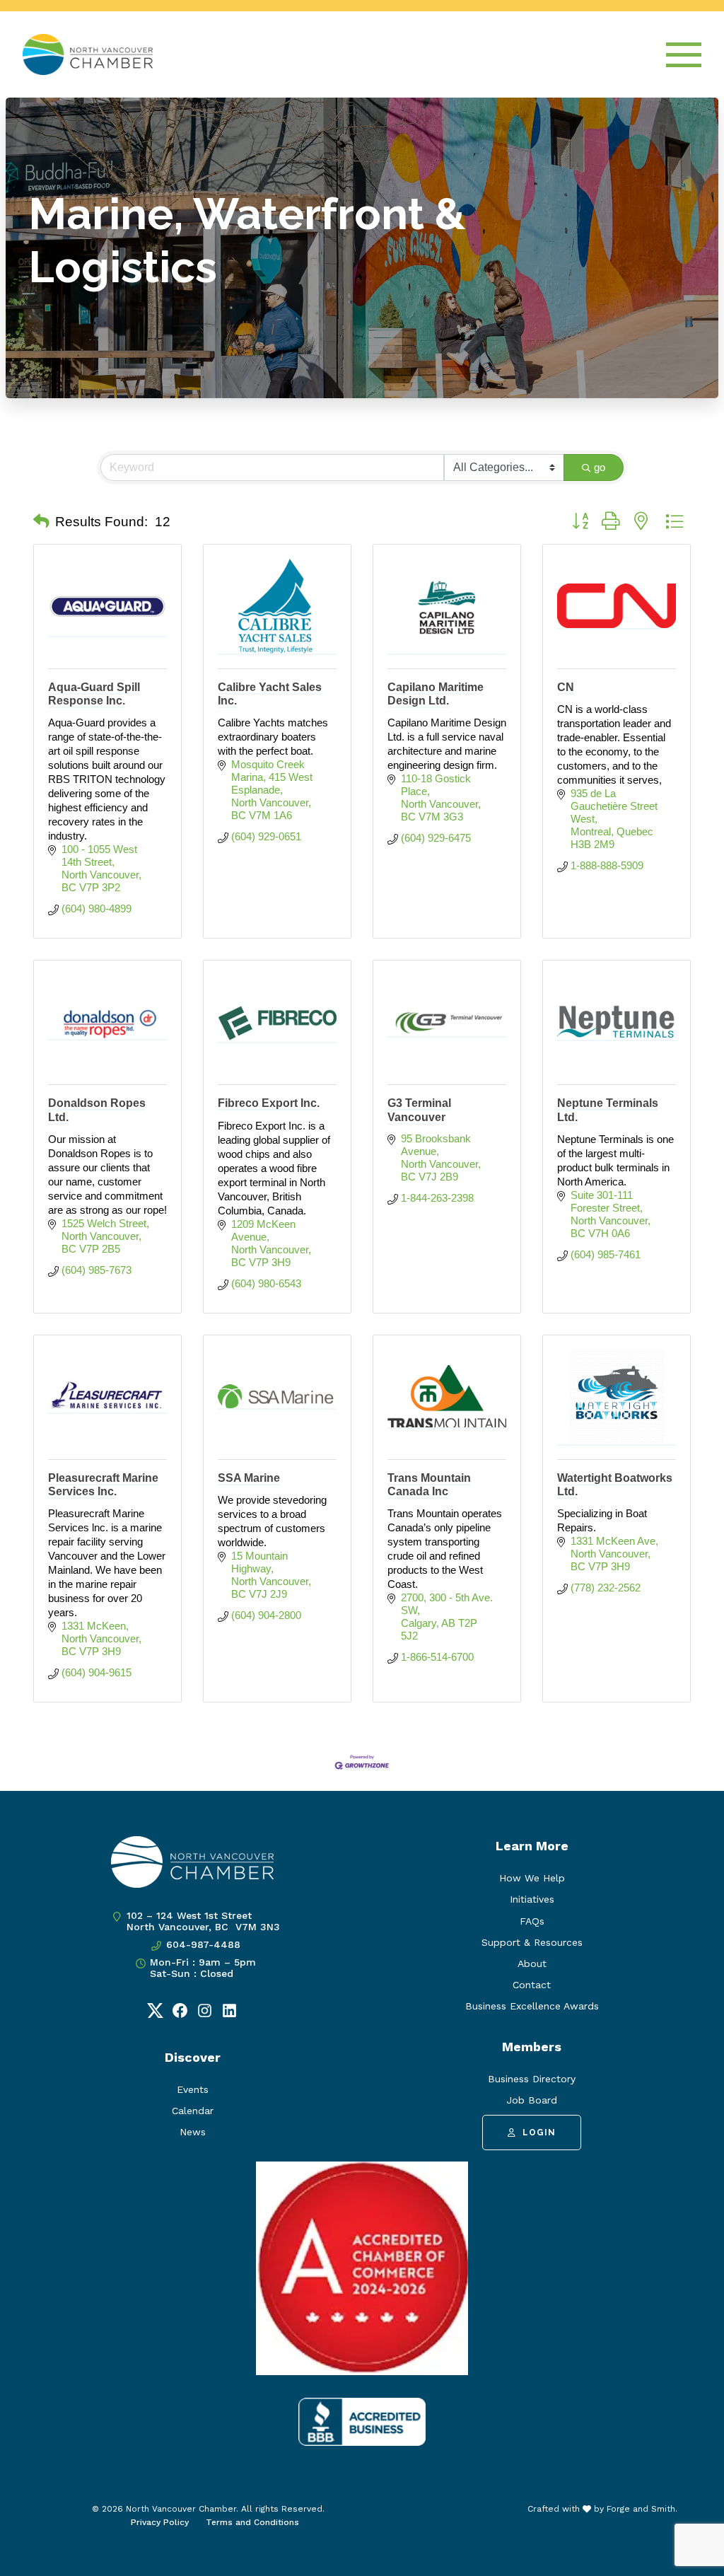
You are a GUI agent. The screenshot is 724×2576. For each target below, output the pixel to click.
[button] (41, 522)
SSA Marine (249, 1478)
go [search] (600, 467)
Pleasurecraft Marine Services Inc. (103, 1485)
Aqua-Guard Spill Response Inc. (94, 694)
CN (566, 687)
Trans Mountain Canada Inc (429, 1485)
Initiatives (532, 1899)
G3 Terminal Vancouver (419, 1110)
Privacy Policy (160, 2522)
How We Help (532, 1878)
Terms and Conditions (252, 2522)
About (532, 1963)
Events (193, 2089)
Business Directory (532, 2079)
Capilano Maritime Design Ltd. (436, 694)
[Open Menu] (684, 55)
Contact (532, 1985)
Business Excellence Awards (532, 2006)
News (193, 2132)
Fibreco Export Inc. (269, 1103)
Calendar (193, 2111)
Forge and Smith (641, 2509)
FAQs (532, 1921)
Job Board (532, 2100)
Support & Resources (532, 1942)
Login (539, 2133)
